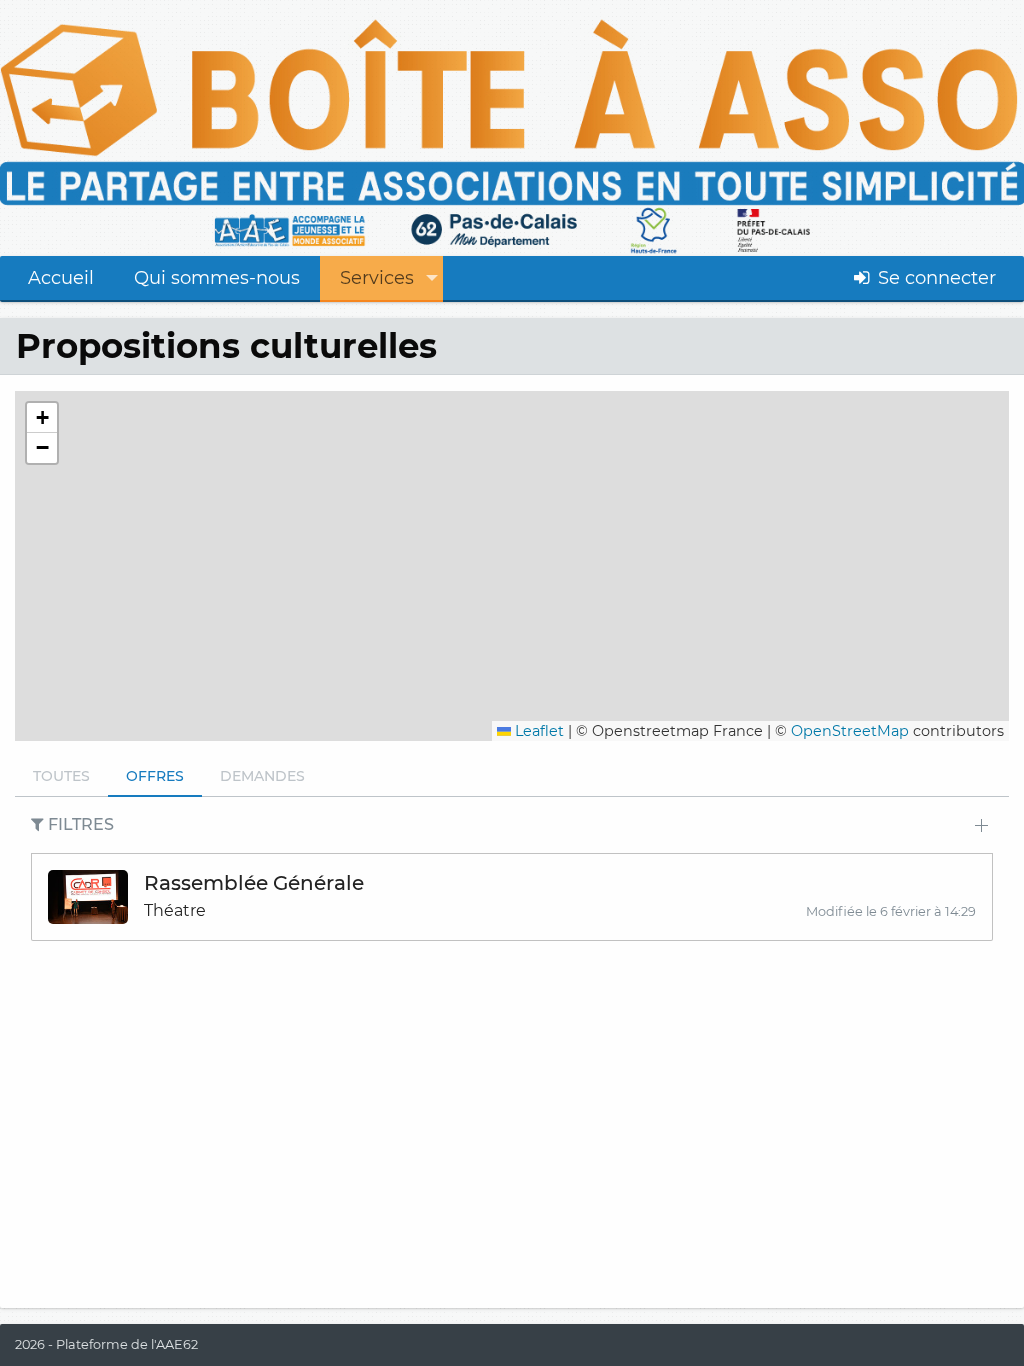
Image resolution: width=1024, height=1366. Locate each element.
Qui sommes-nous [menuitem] (217, 278)
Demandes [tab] (262, 776)
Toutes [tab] (61, 776)
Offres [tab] (155, 776)
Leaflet (537, 731)
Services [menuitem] (377, 278)
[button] (42, 418)
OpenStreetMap (850, 731)
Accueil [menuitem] (61, 278)
